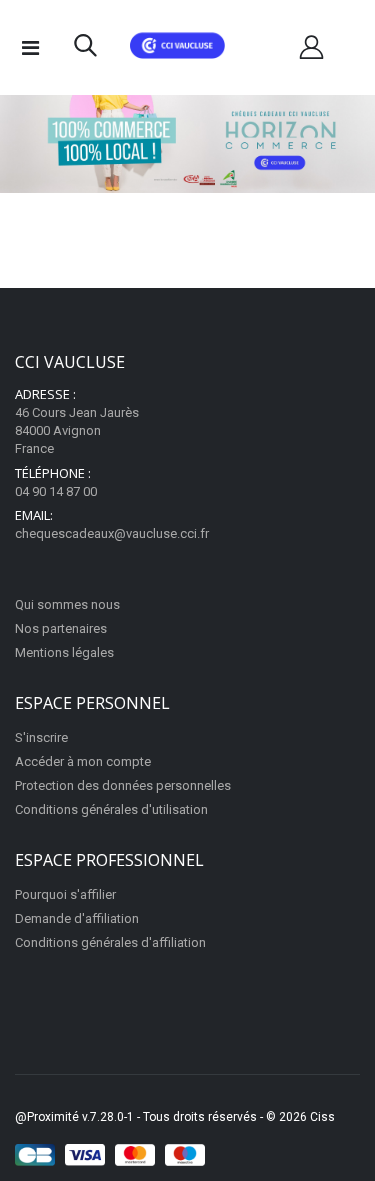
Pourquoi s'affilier (65, 894)
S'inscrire (41, 737)
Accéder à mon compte (83, 761)
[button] (85, 50)
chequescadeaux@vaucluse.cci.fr (112, 533)
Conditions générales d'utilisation (111, 809)
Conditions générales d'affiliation (110, 942)
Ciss (322, 1117)
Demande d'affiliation (77, 918)
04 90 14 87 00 (56, 491)
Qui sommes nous (67, 604)
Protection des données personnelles (123, 785)
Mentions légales (64, 652)
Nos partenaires (61, 628)
